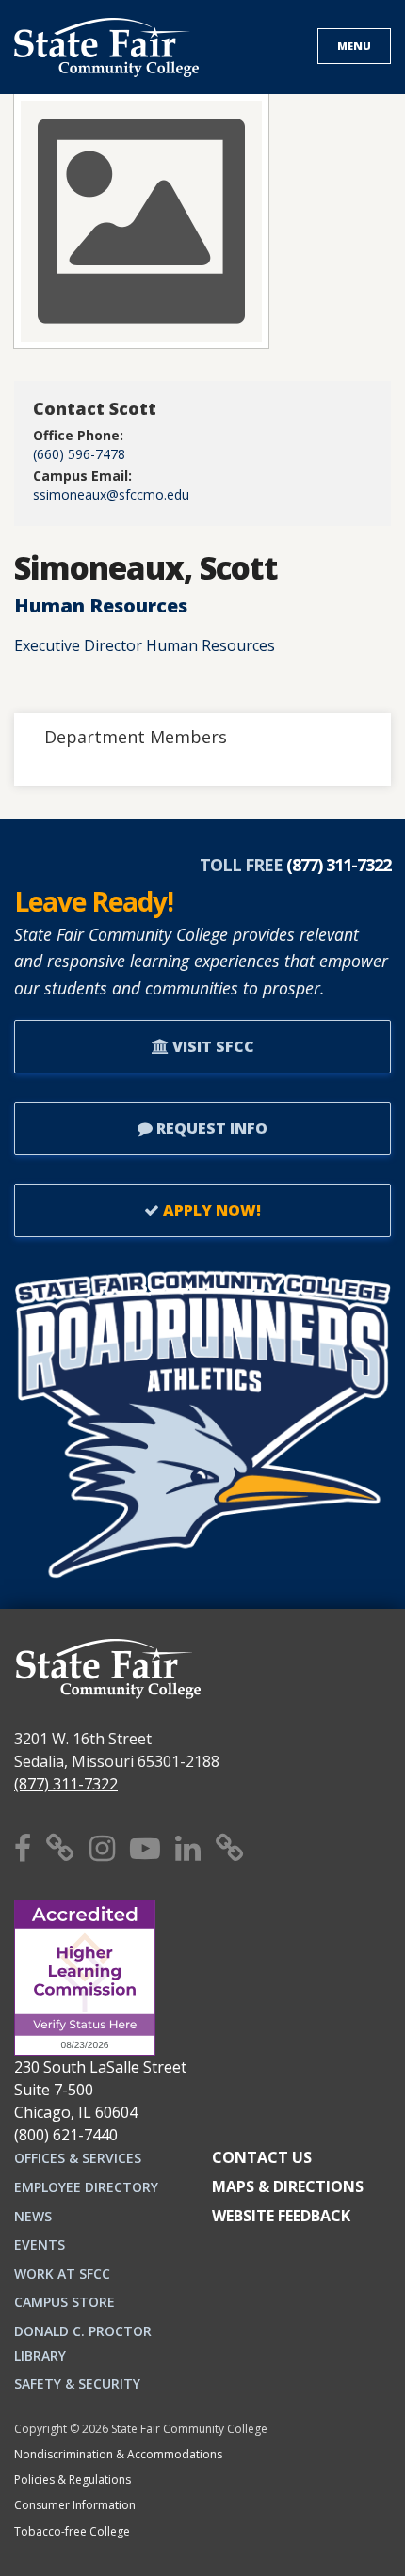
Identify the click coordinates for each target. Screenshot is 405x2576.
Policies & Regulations (73, 2480)
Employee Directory (86, 2187)
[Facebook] (23, 1847)
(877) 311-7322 (66, 1784)
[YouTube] (145, 1847)
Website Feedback (281, 2216)
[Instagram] (102, 1847)
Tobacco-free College (72, 2531)
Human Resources (101, 605)
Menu (354, 46)
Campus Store (65, 2302)
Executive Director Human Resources (145, 645)
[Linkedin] (188, 1847)
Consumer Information (75, 2505)
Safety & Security (77, 2384)
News (33, 2216)
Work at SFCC (62, 2274)
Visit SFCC (211, 1046)
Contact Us (262, 2157)
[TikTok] (230, 1847)
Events (40, 2244)
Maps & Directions (288, 2186)
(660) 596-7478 (79, 454)
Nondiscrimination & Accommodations (118, 2454)
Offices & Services (78, 2158)
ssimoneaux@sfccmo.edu (111, 494)
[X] (60, 1847)
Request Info (210, 1128)
